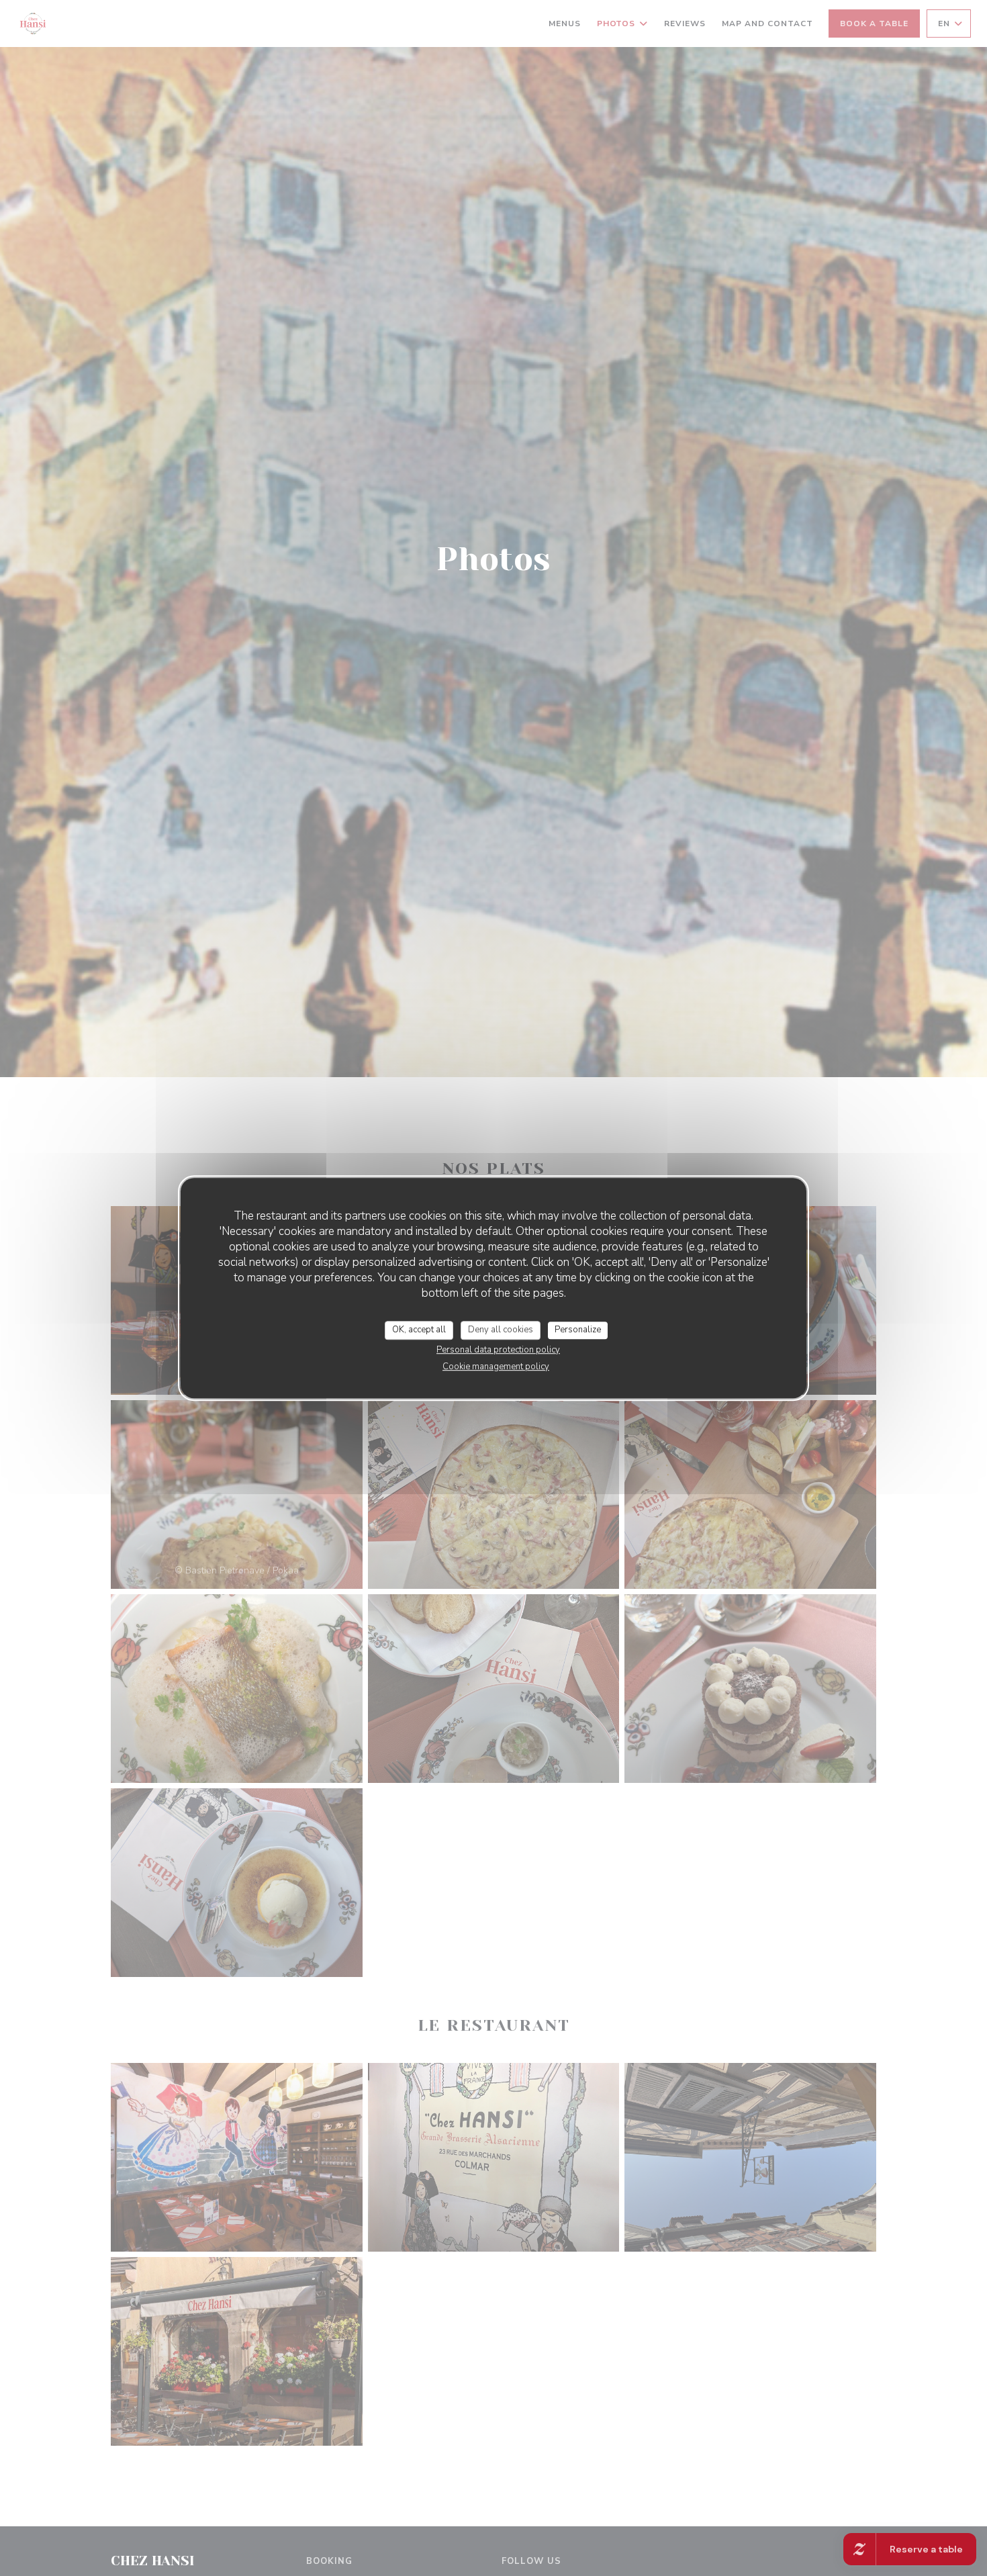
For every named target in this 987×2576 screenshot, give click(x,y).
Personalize (578, 1330)
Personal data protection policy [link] (498, 1350)
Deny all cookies (501, 1330)
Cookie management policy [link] (496, 1367)
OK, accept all (419, 1330)
